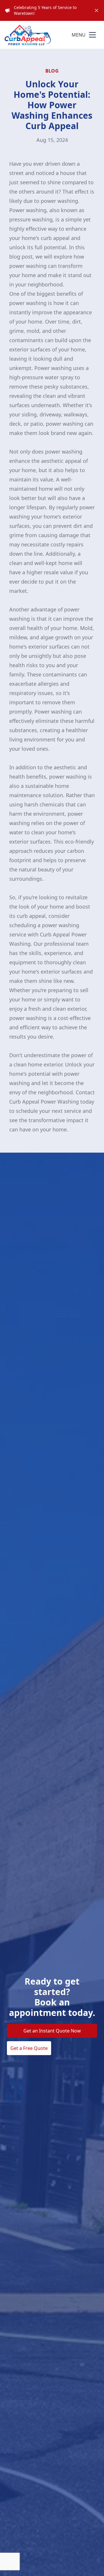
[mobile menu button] (92, 35)
